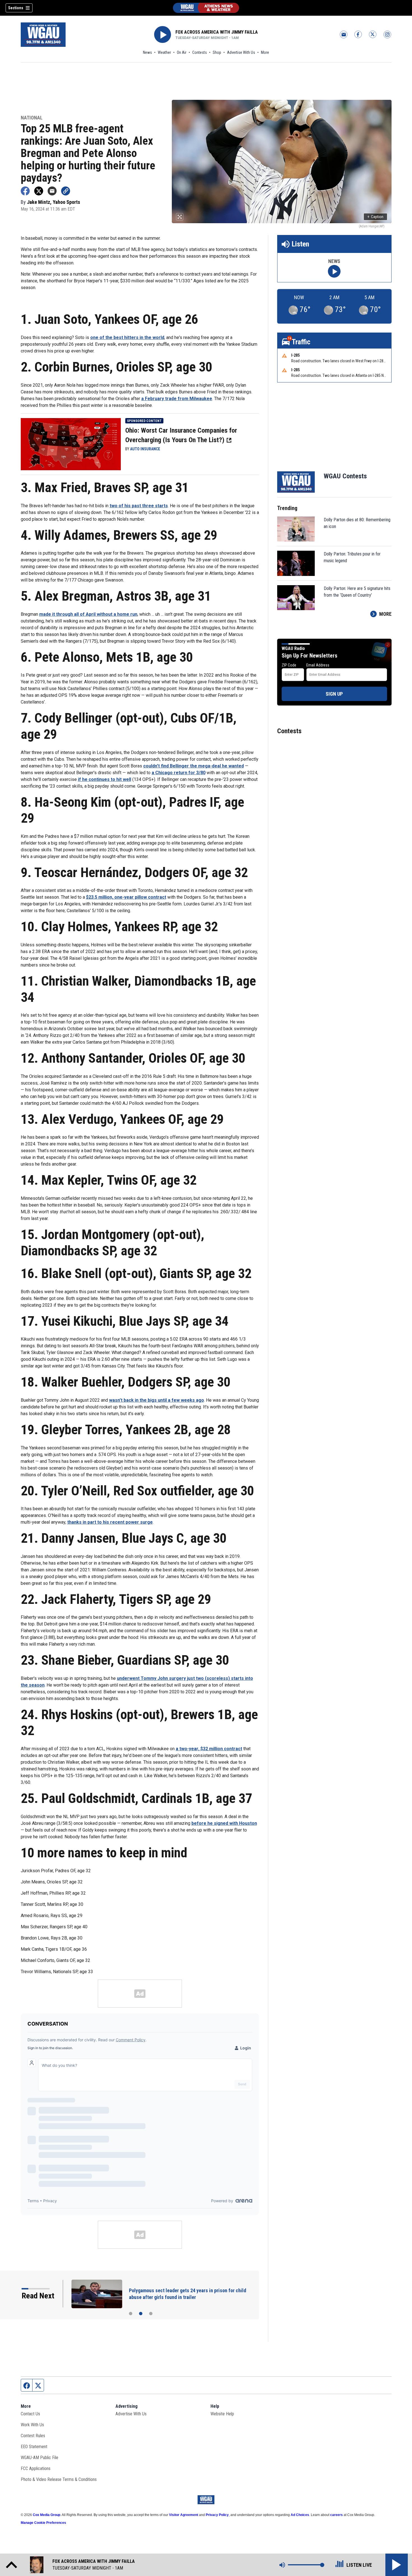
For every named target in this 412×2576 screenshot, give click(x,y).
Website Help (222, 2414)
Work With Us (32, 2425)
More (265, 52)
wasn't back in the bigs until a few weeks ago (157, 1400)
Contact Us (30, 2414)
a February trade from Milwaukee (177, 399)
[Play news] (334, 271)
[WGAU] (206, 8)
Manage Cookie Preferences (43, 2523)
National (32, 118)
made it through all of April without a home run (88, 614)
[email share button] (52, 191)
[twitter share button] (39, 191)
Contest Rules (33, 2436)
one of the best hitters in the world (127, 337)
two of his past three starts (139, 506)
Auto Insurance (145, 449)
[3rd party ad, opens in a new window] (71, 444)
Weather (164, 52)
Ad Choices (300, 2515)
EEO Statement (34, 2447)
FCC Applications (36, 2468)
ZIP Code (289, 665)
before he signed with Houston (224, 1823)
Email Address (318, 665)
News (147, 52)
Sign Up (334, 694)
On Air (182, 52)
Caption (375, 217)
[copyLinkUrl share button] (66, 191)
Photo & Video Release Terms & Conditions (59, 2479)
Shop (217, 52)
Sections (16, 8)
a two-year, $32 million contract (209, 1749)
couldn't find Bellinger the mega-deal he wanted (194, 766)
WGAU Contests (345, 476)
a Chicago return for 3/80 (179, 773)
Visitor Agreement (184, 2515)
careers (336, 2515)
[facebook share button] (25, 191)
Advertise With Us (241, 52)
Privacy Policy (217, 2515)
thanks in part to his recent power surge (110, 1522)
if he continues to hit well (105, 779)
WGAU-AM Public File (40, 2458)
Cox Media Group (47, 2515)
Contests (200, 52)
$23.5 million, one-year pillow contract (126, 897)
